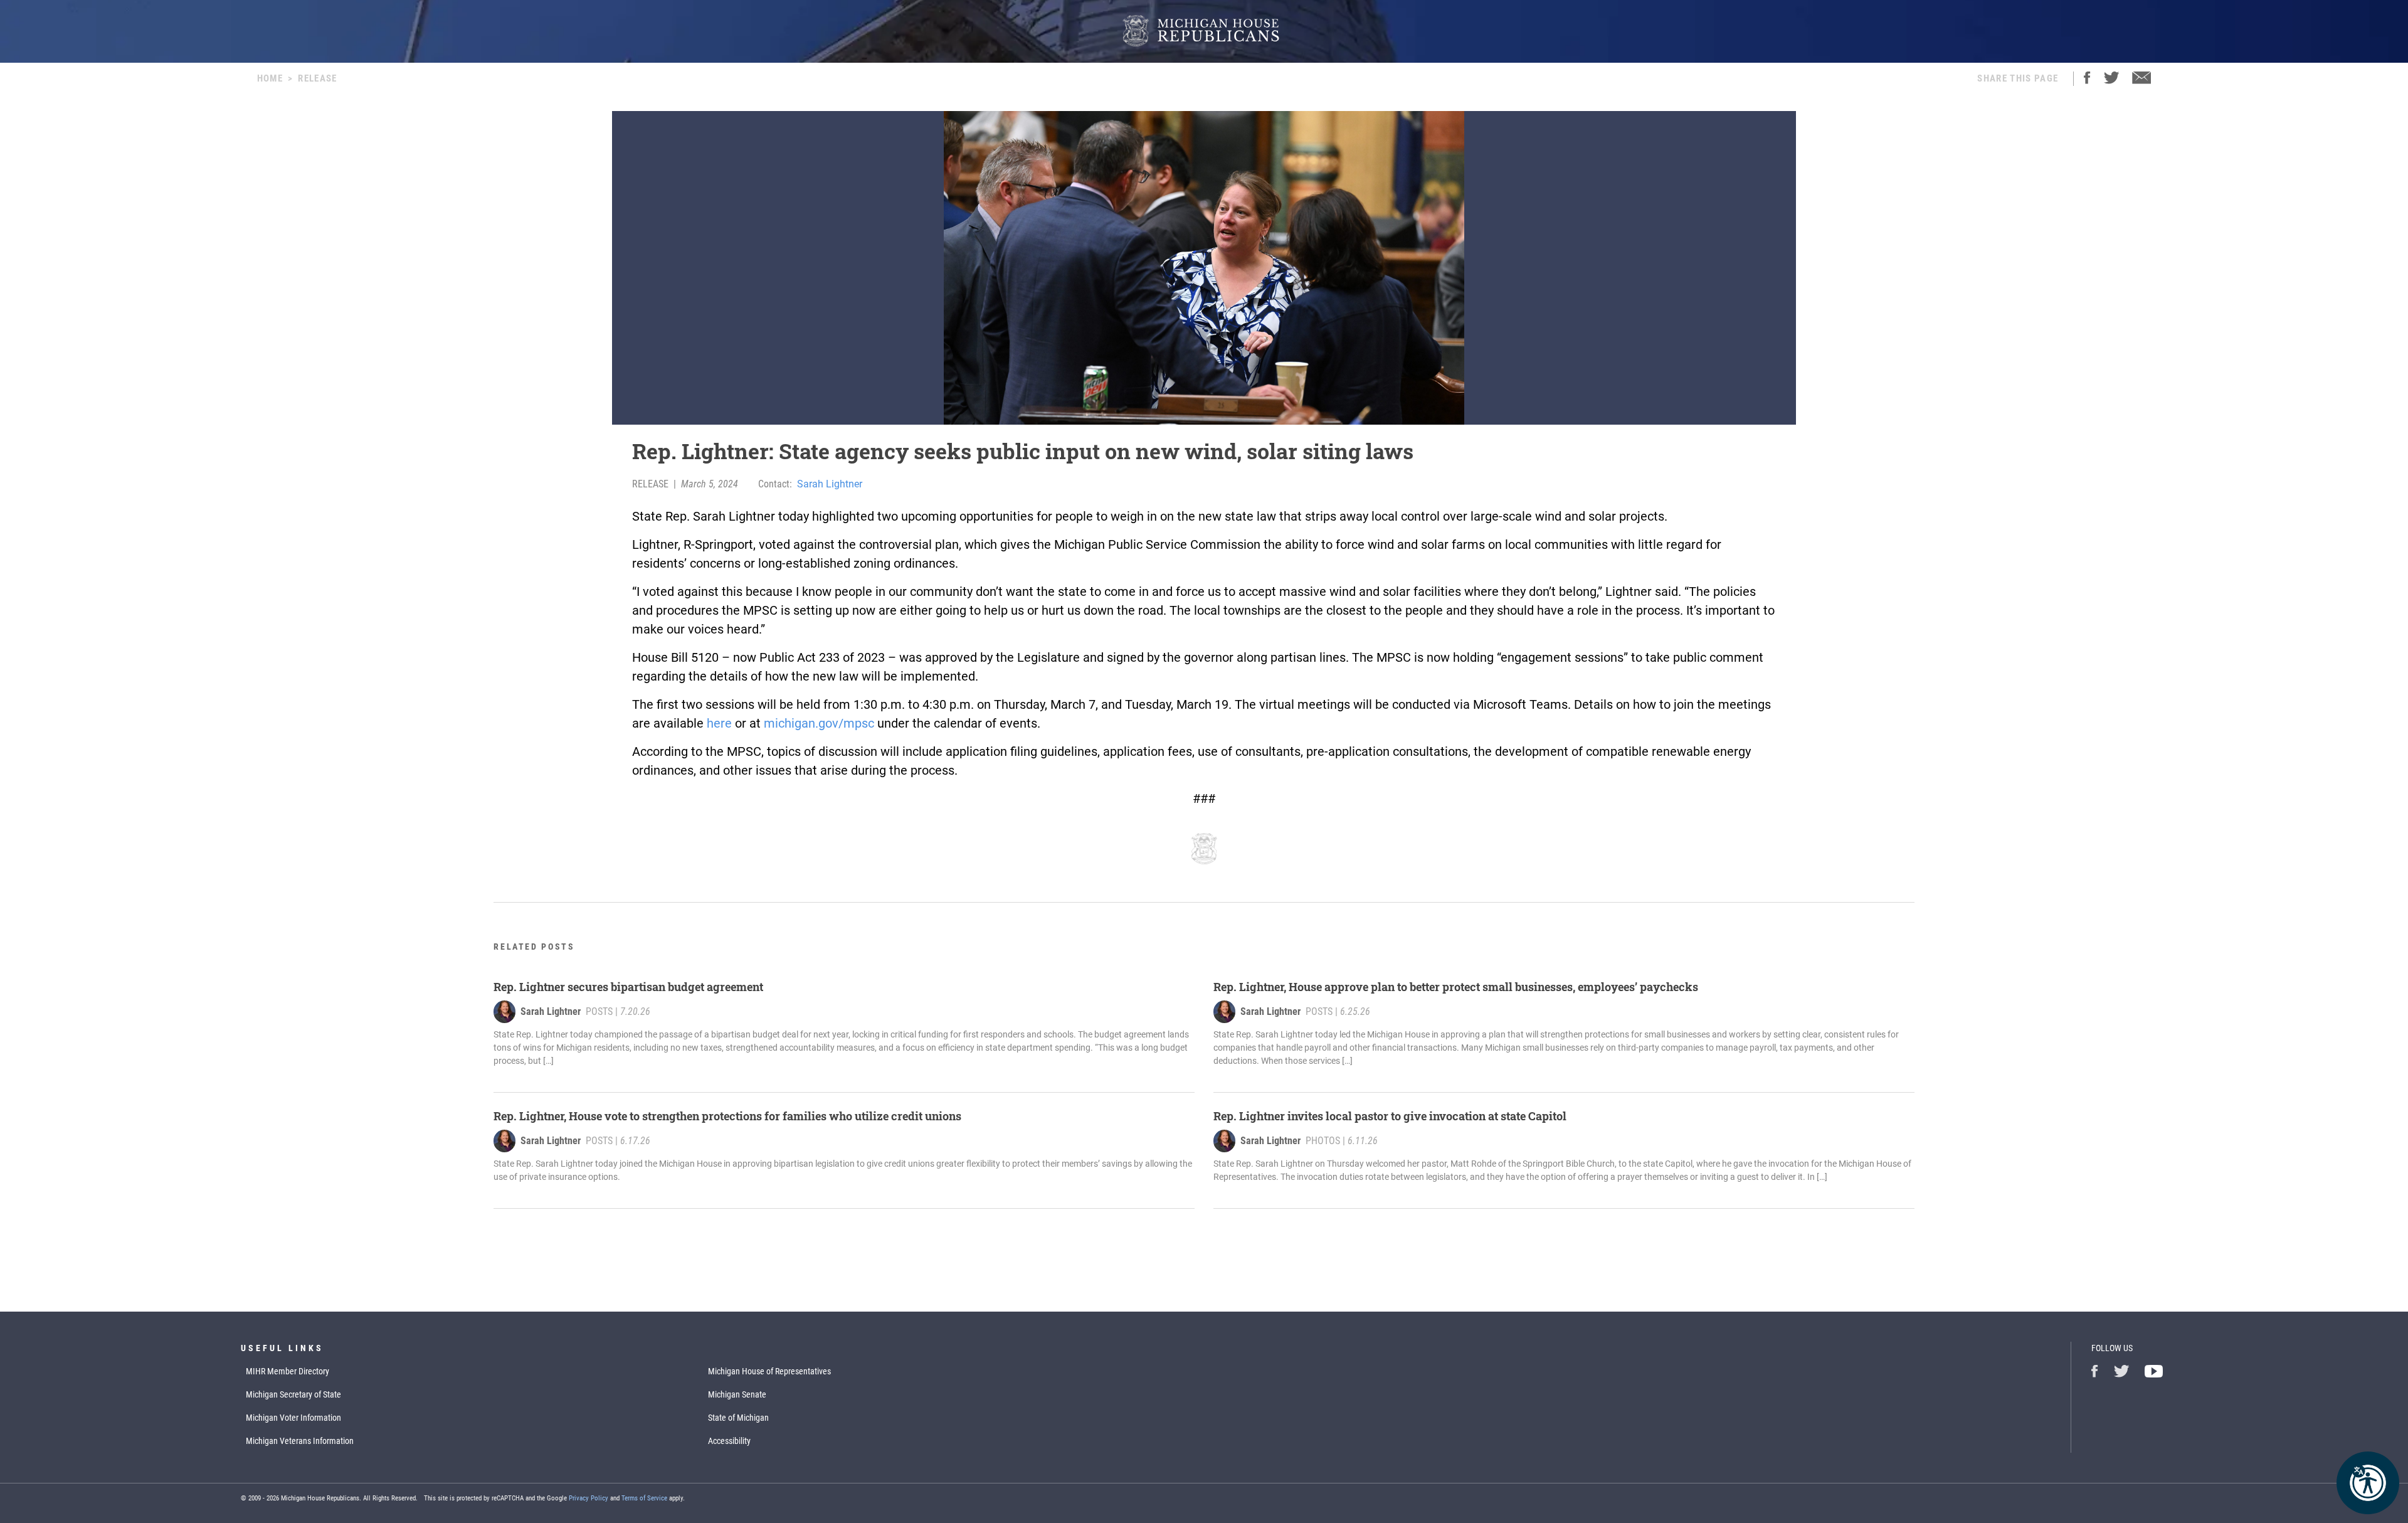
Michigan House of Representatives (769, 1371)
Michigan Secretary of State (293, 1394)
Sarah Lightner (830, 484)
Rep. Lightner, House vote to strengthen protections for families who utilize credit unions (727, 1116)
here (719, 723)
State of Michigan (738, 1418)
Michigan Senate (737, 1394)
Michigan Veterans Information (300, 1441)
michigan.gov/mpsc (819, 723)
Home (270, 78)
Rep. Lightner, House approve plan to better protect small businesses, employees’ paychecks (1456, 987)
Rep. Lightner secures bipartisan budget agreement (628, 987)
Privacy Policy (589, 1498)
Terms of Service (644, 1498)
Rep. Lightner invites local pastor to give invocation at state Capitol (1390, 1116)
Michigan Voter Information (293, 1418)
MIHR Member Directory (288, 1371)
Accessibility (729, 1441)
